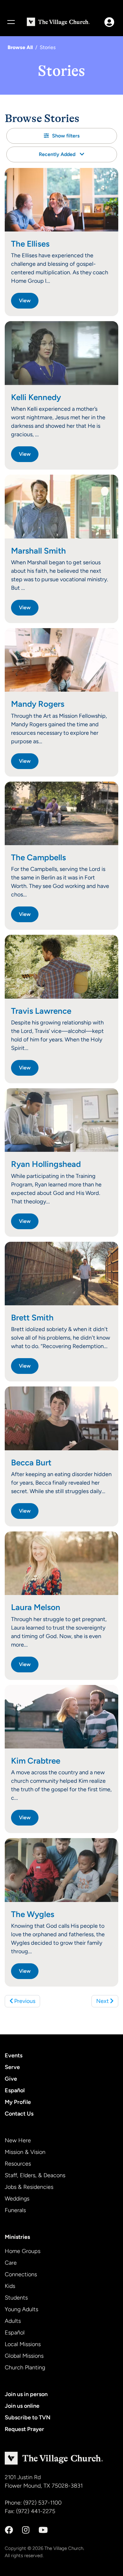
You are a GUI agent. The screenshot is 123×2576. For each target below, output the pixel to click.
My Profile (18, 2102)
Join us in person (26, 2394)
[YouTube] (43, 2530)
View (25, 301)
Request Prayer (24, 2429)
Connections (21, 2274)
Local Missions (23, 2344)
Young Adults (21, 2309)
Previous (24, 2001)
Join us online (22, 2406)
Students (16, 2298)
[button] (62, 136)
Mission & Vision (25, 2152)
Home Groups (23, 2251)
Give (11, 2079)
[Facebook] (9, 2530)
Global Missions (24, 2356)
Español (15, 2090)
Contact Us (19, 2114)
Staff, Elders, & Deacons (35, 2175)
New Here (18, 2140)
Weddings (17, 2199)
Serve (12, 2067)
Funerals (15, 2210)
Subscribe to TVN (28, 2417)
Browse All (20, 47)
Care (11, 2263)
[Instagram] (26, 2530)
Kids (10, 2286)
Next (103, 2001)
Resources (18, 2164)
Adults (13, 2321)
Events (14, 2055)
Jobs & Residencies (29, 2187)
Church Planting (25, 2367)
